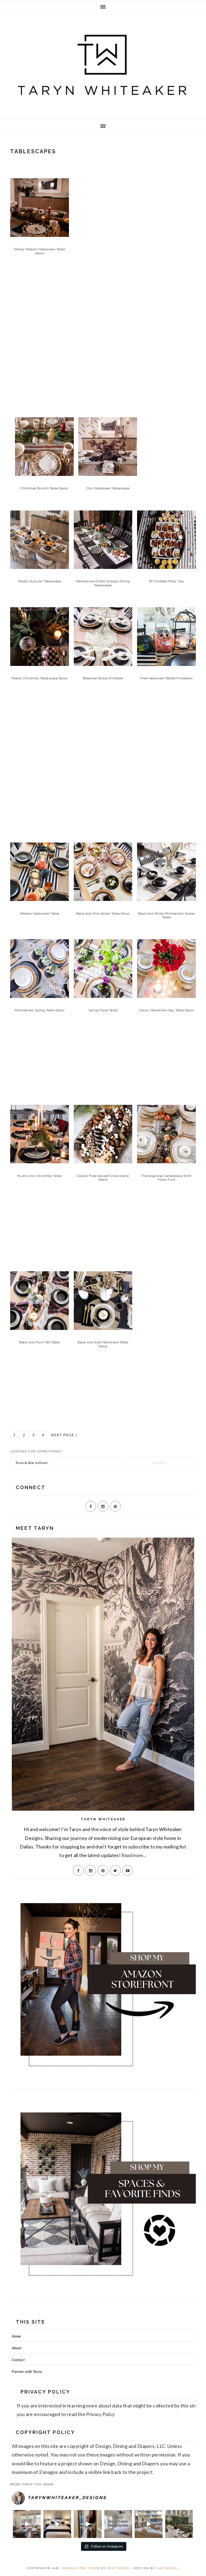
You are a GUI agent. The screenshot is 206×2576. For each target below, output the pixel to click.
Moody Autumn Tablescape (40, 581)
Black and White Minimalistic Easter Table (167, 915)
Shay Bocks (118, 2568)
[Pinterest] (115, 1506)
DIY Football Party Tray (167, 581)
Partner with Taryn (27, 2372)
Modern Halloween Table (40, 914)
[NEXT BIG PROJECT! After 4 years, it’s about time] (88, 2524)
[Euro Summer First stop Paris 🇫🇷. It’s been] (179, 2524)
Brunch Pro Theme (81, 2568)
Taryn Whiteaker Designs (103, 65)
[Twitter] (115, 1870)
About (17, 2348)
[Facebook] (91, 1506)
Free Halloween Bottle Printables (166, 678)
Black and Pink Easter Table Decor (103, 914)
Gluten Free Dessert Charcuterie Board (103, 1178)
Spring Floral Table (103, 1010)
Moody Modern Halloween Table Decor (40, 251)
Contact (18, 2360)
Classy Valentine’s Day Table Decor (166, 1010)
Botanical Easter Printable (103, 678)
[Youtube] (128, 1870)
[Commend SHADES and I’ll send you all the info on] (27, 2524)
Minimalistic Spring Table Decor (40, 1010)
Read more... (134, 1855)
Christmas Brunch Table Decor (44, 488)
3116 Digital (168, 2568)
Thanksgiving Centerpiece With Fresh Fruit (167, 1178)
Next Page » (64, 1435)
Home (16, 2336)
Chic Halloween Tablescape (108, 488)
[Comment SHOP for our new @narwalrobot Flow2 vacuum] (148, 2524)
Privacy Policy (100, 2414)
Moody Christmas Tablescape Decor (40, 678)
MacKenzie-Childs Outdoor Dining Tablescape (103, 583)
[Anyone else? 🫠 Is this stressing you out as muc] (118, 2524)
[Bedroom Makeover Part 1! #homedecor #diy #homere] (57, 2524)
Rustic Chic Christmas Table (40, 1176)
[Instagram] (103, 1506)
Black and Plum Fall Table (40, 1342)
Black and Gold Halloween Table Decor (103, 1344)
